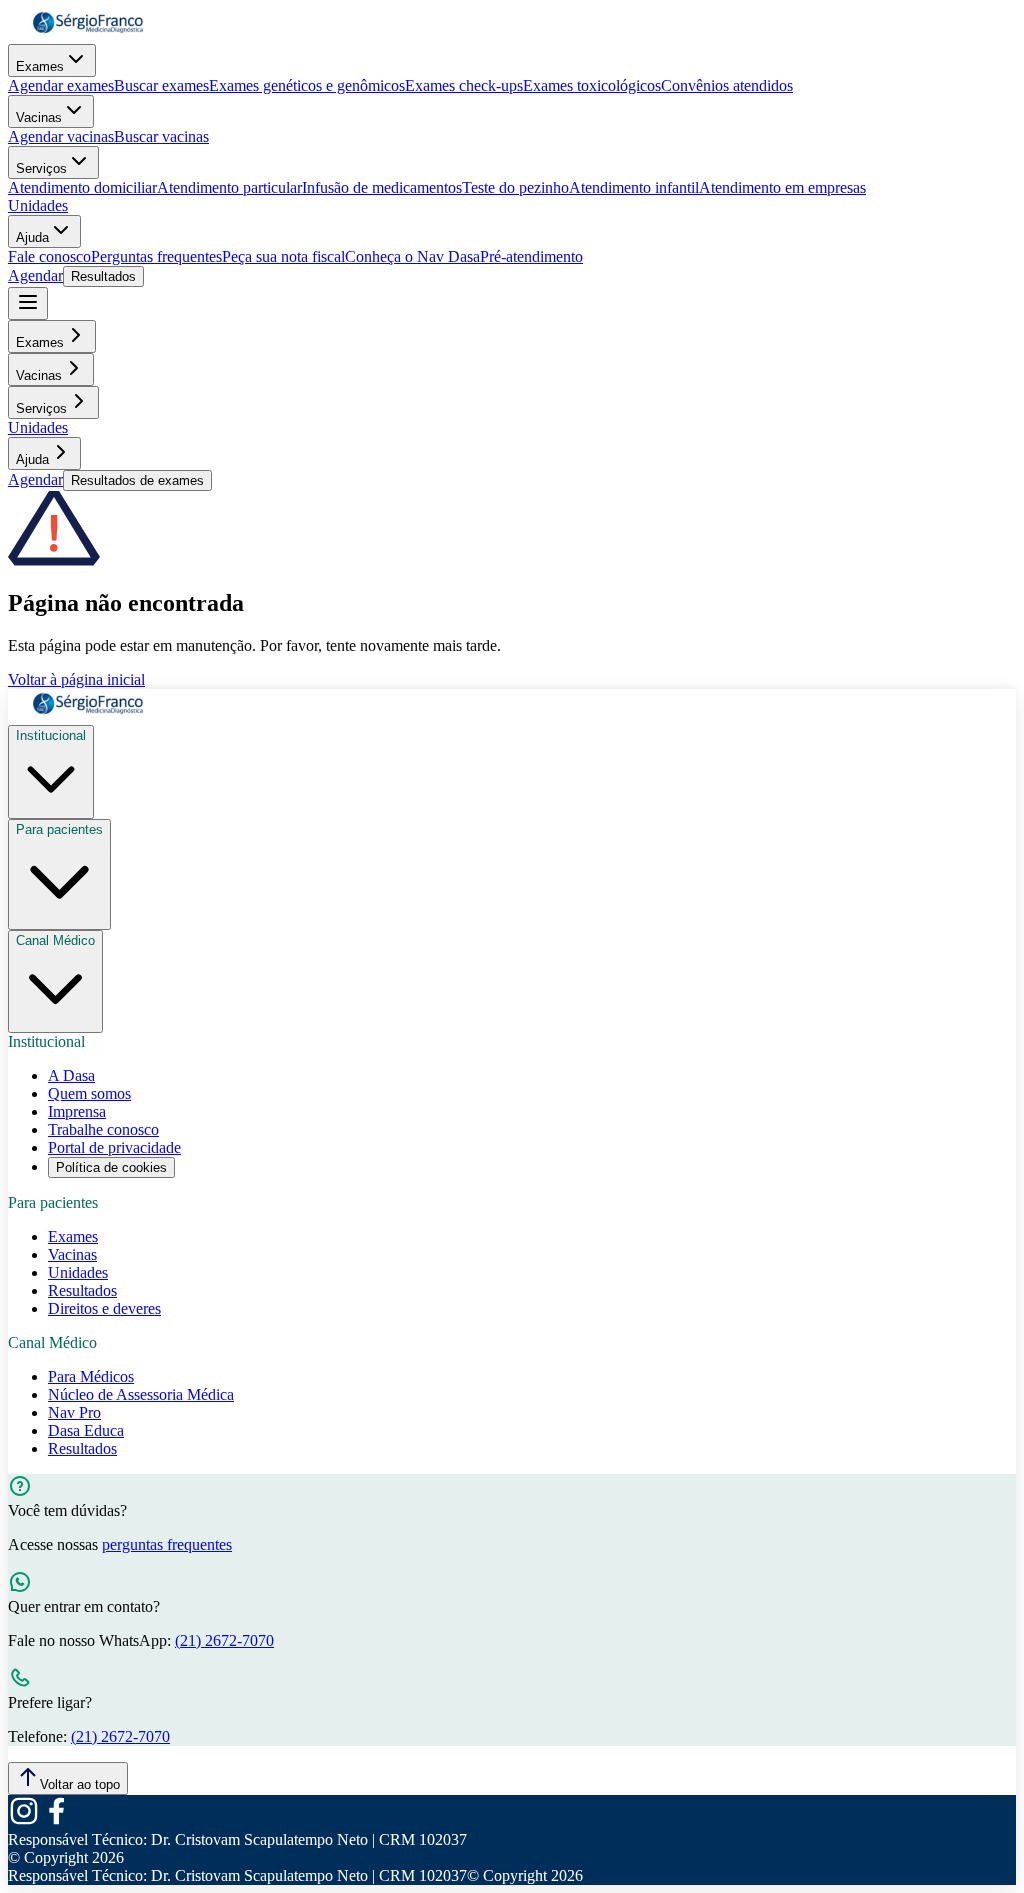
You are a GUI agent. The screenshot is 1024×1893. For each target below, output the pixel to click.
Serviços (41, 168)
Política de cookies (111, 1167)
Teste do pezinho (515, 187)
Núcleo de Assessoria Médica (141, 1394)
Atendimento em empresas (782, 187)
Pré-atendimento (531, 256)
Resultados (103, 276)
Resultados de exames (137, 480)
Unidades (38, 205)
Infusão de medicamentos (382, 187)
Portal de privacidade (114, 1147)
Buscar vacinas (161, 136)
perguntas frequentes (167, 1544)
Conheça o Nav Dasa (412, 256)
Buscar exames (161, 85)
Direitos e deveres (104, 1308)
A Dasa (71, 1075)
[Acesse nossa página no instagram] (24, 1821)
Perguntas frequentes (156, 256)
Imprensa (77, 1111)
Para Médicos (91, 1376)
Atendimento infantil (634, 187)
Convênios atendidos (727, 85)
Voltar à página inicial (76, 679)
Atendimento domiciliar (82, 187)
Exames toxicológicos (592, 85)
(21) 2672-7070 (224, 1640)
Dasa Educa (86, 1430)
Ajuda (32, 237)
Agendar (35, 275)
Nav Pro (74, 1412)
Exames (40, 66)
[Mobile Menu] (28, 303)
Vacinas (39, 117)
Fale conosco (49, 256)
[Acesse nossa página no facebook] (56, 1821)
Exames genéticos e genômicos (307, 85)
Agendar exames (61, 85)
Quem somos (89, 1093)
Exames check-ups (464, 85)
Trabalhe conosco (103, 1129)
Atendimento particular (229, 187)
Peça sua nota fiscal (283, 256)
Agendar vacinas (61, 136)
